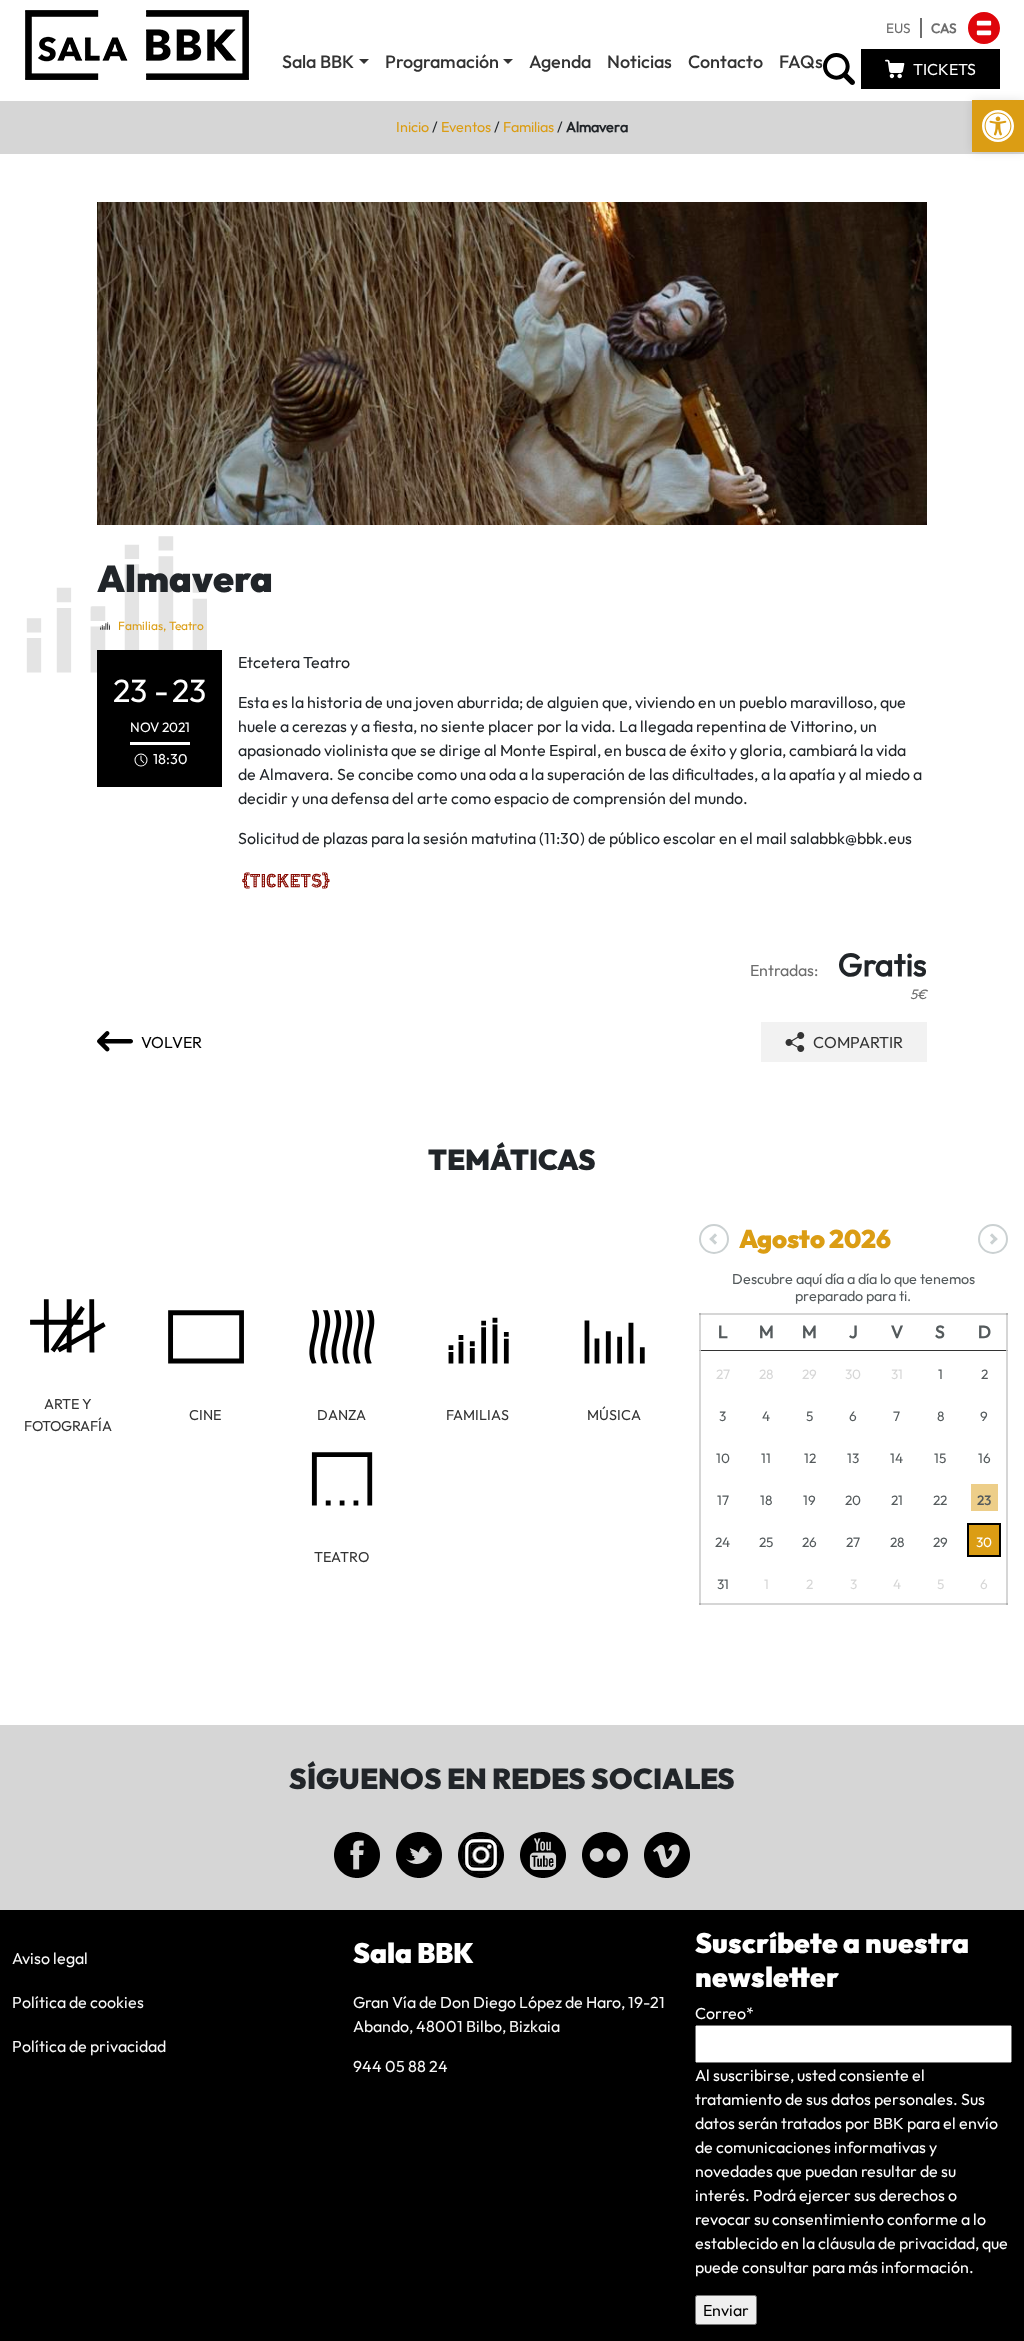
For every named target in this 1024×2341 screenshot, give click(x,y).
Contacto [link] (725, 61)
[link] (998, 126)
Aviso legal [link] (50, 1958)
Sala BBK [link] (318, 61)
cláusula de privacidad (896, 2243)
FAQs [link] (801, 61)
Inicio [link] (412, 127)
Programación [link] (442, 61)
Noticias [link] (639, 61)
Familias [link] (528, 127)
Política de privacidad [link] (89, 2046)
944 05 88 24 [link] (400, 2066)
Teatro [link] (186, 625)
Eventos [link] (466, 127)
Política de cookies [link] (78, 2002)
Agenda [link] (560, 61)
